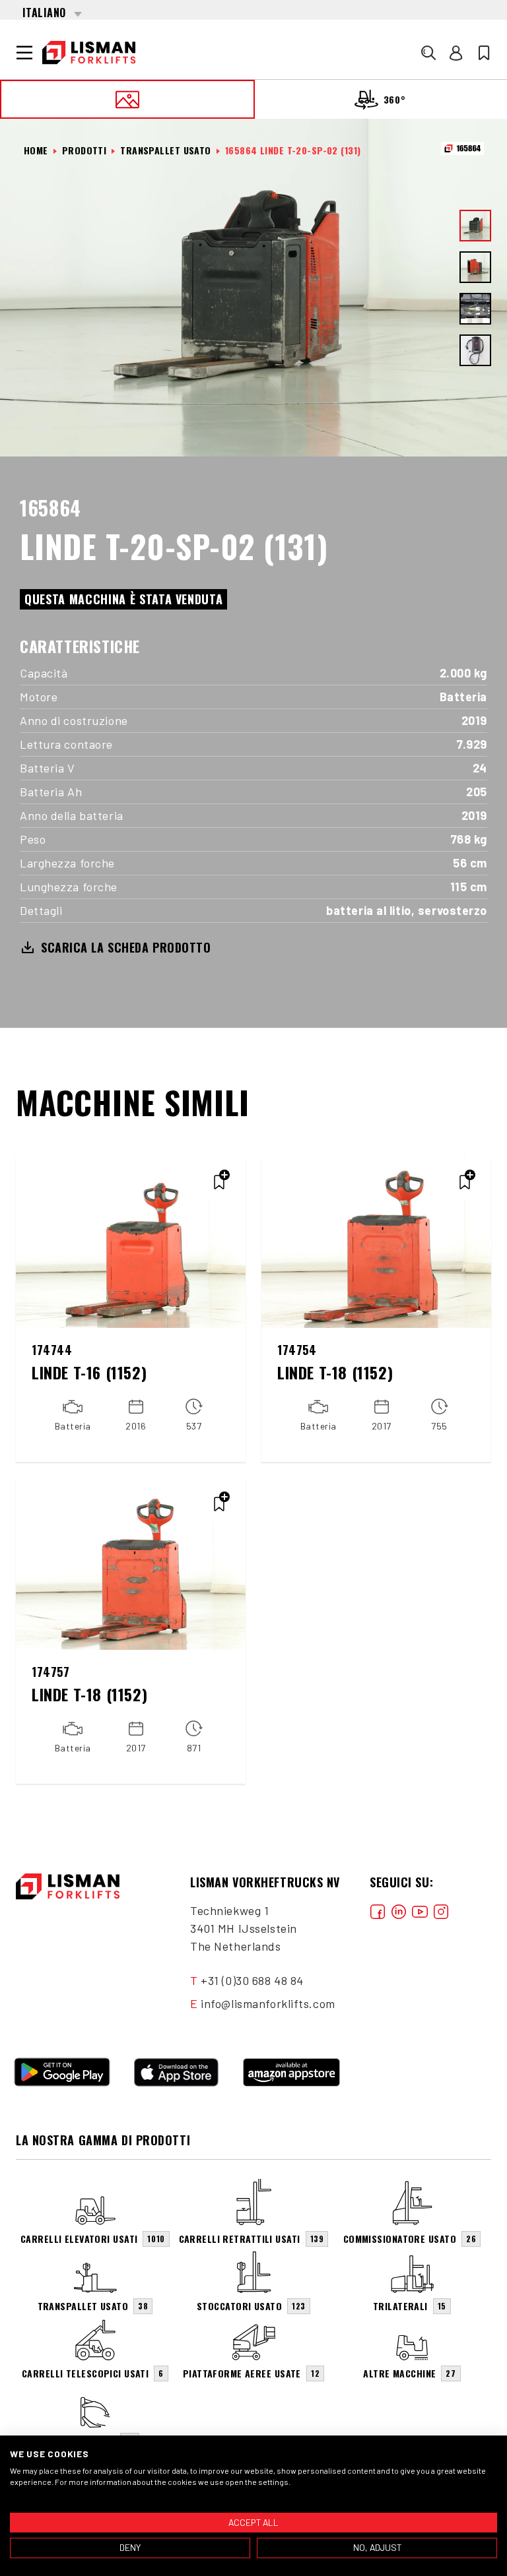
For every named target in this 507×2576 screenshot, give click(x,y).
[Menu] (24, 53)
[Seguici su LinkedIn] (399, 1911)
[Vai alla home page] (89, 53)
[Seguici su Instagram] (441, 1911)
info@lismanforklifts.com (268, 2003)
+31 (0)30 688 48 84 (252, 1980)
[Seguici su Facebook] (378, 1911)
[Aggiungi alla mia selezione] (219, 1182)
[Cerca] (428, 53)
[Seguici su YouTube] (420, 1911)
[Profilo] (456, 53)
